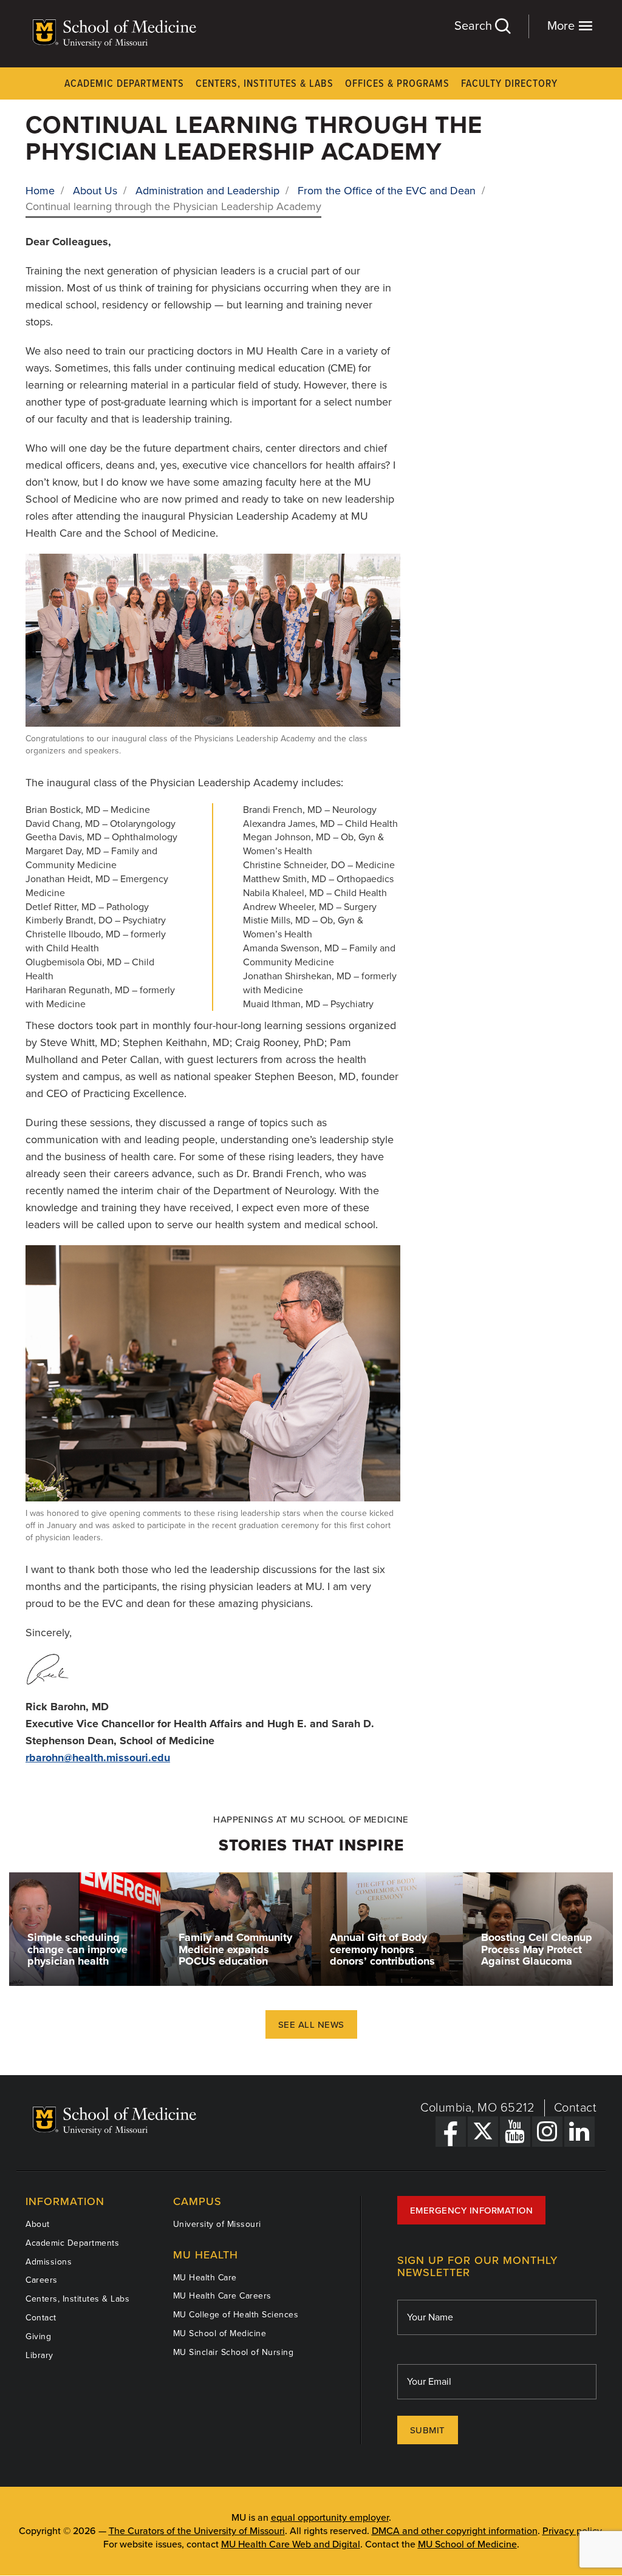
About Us (95, 191)
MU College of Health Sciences (236, 2315)
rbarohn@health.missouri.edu (98, 1758)
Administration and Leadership (207, 191)
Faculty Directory (509, 84)
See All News (311, 2025)
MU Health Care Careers (222, 2296)
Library (39, 2355)
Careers (42, 2280)
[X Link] (483, 2132)
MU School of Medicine (220, 2333)
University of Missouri (217, 2224)
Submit (428, 2430)
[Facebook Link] (451, 2132)
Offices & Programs (397, 84)
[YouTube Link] (515, 2132)
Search (475, 26)
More (562, 26)
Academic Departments (124, 84)
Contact (576, 2108)
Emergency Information (472, 2211)
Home (40, 191)
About (38, 2224)
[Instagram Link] (547, 2132)
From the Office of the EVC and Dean (387, 191)
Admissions (49, 2262)
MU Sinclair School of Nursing (234, 2352)
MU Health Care (205, 2278)
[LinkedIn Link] (579, 2132)
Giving (38, 2336)
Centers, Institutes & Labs (265, 84)
